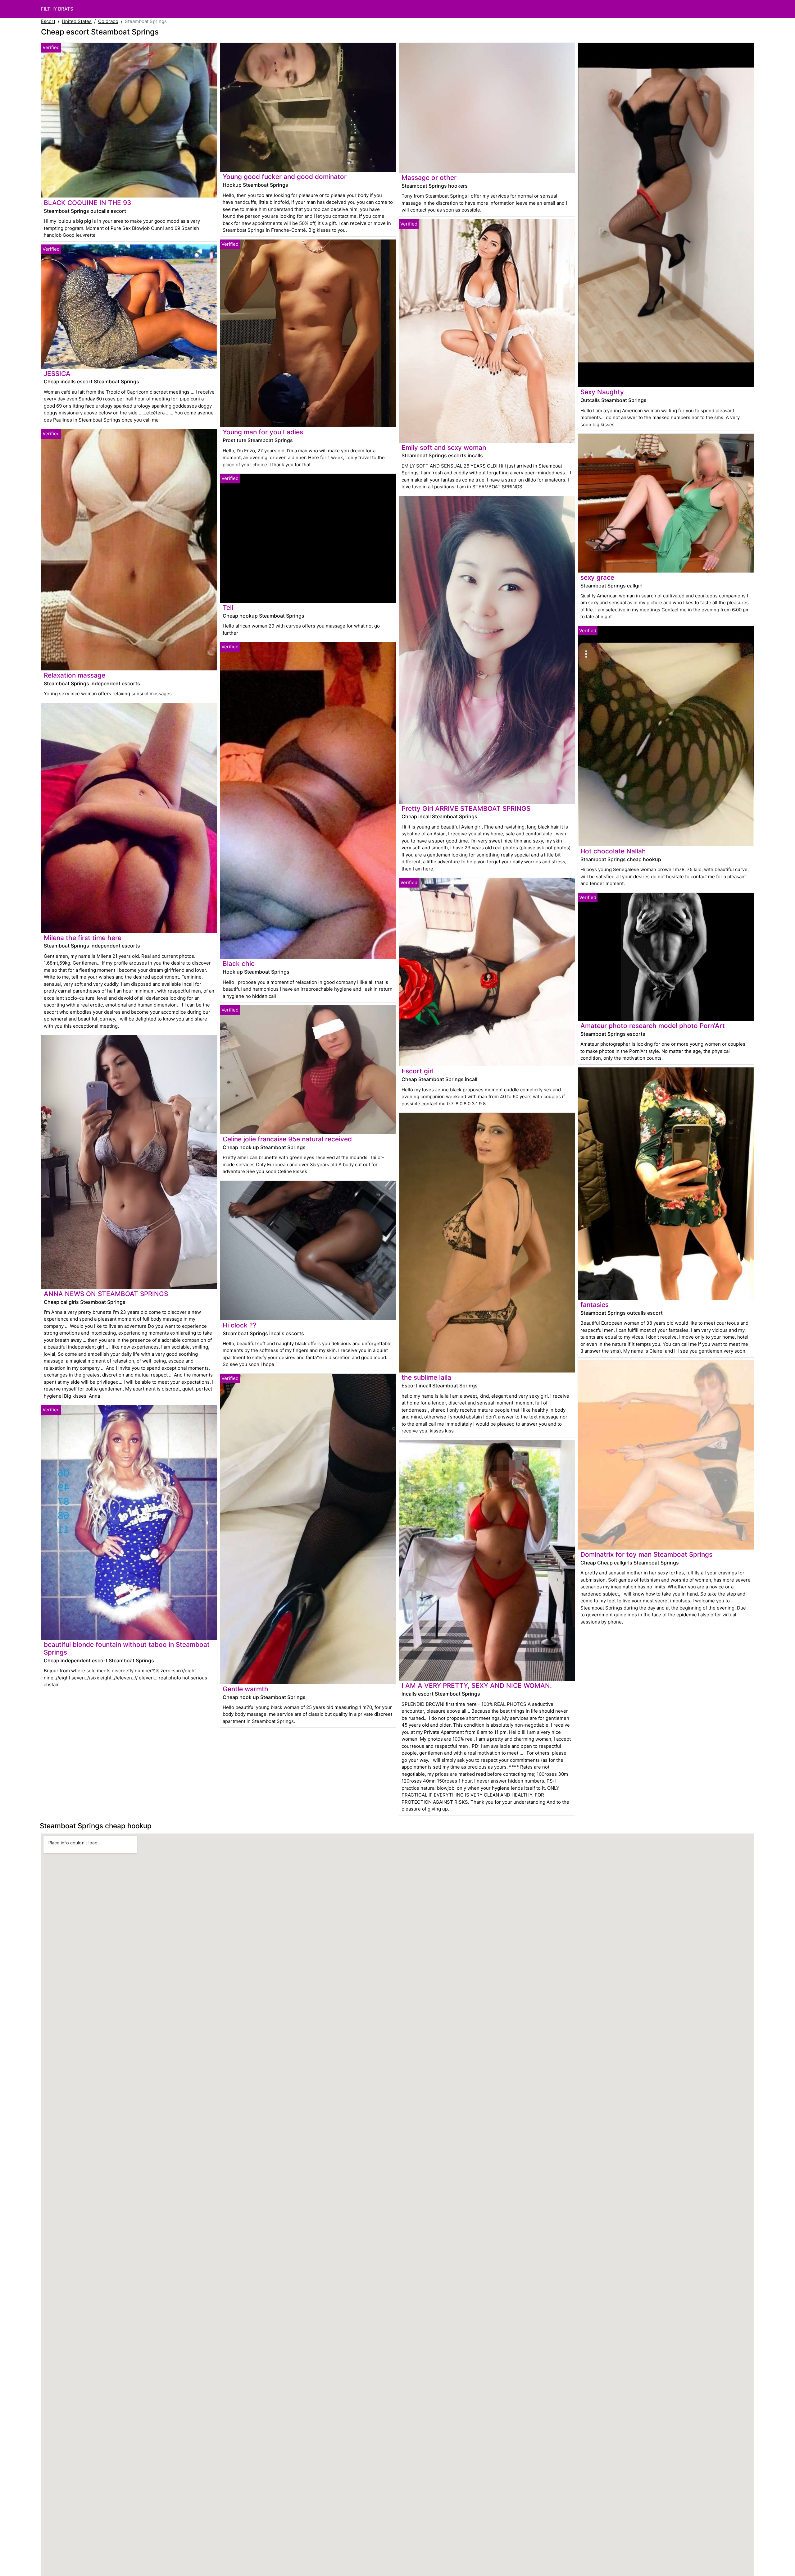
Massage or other (429, 178)
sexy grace (597, 577)
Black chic (239, 964)
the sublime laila (426, 1377)
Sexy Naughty (602, 392)
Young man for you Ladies (263, 432)
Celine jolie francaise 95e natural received (287, 1139)
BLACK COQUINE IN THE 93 (87, 203)
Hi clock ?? (239, 1325)
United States (77, 21)
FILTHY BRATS (57, 9)
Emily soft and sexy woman (444, 448)
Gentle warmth (245, 1689)
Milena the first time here (83, 938)
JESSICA (57, 374)
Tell (228, 607)
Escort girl (418, 1071)
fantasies (595, 1305)
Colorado (108, 21)
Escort (48, 21)
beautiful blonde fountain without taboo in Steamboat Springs (127, 1648)
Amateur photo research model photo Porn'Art (653, 1026)
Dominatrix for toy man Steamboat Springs (646, 1554)
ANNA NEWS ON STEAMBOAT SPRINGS (106, 1294)
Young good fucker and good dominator (285, 177)
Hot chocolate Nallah (613, 851)
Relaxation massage (75, 675)
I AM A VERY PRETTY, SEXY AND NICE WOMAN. (477, 1685)
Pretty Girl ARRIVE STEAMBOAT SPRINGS (466, 808)
